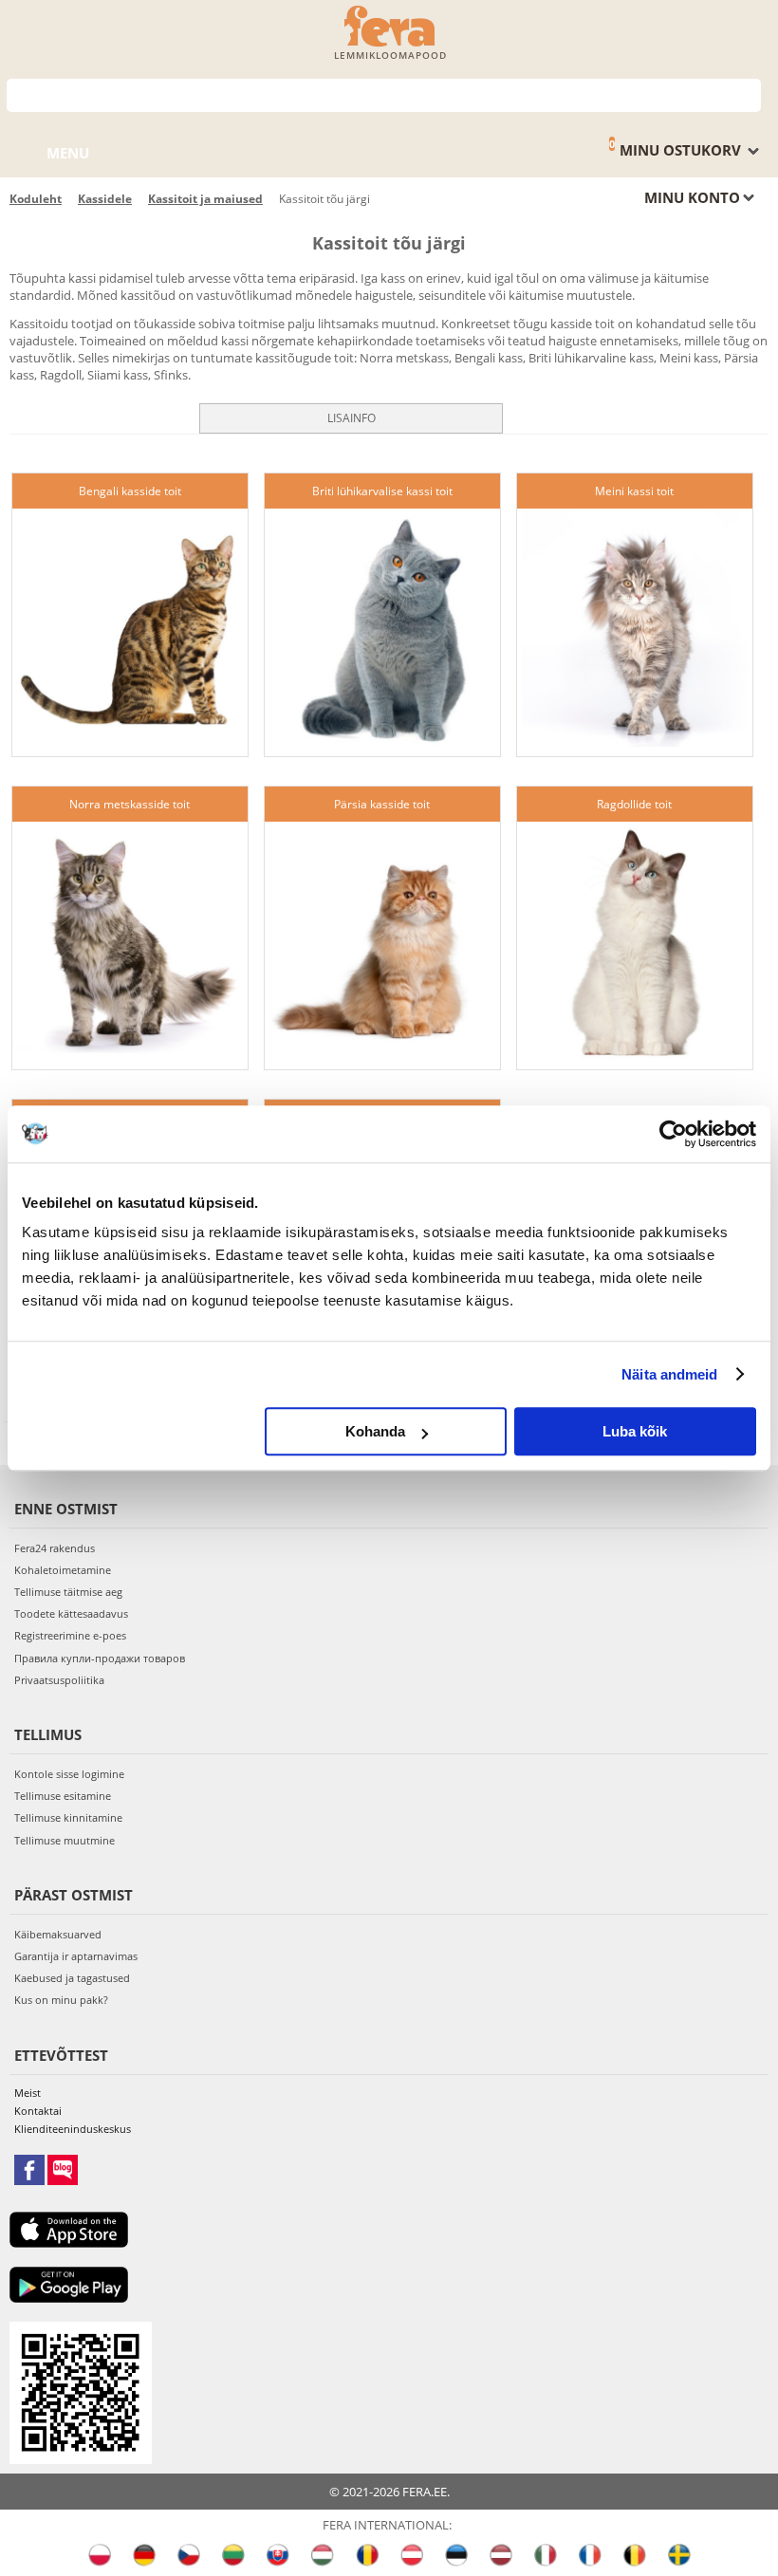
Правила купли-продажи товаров (100, 1658)
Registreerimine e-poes (70, 1635)
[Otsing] (747, 93)
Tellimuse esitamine (63, 1796)
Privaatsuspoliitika (59, 1680)
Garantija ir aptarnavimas (76, 1956)
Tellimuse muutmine (65, 1840)
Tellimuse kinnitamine (68, 1817)
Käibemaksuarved (58, 1934)
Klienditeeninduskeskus (73, 2129)
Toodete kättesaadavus (71, 1613)
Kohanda (375, 1431)
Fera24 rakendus (55, 1548)
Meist (28, 2093)
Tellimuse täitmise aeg (68, 1592)
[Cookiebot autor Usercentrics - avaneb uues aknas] (673, 1134)
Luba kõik (635, 1431)
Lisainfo (352, 418)
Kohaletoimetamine (63, 1570)
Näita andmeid (669, 1374)
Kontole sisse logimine (69, 1774)
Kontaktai (38, 2111)
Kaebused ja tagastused (72, 1978)
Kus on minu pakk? (61, 2000)
